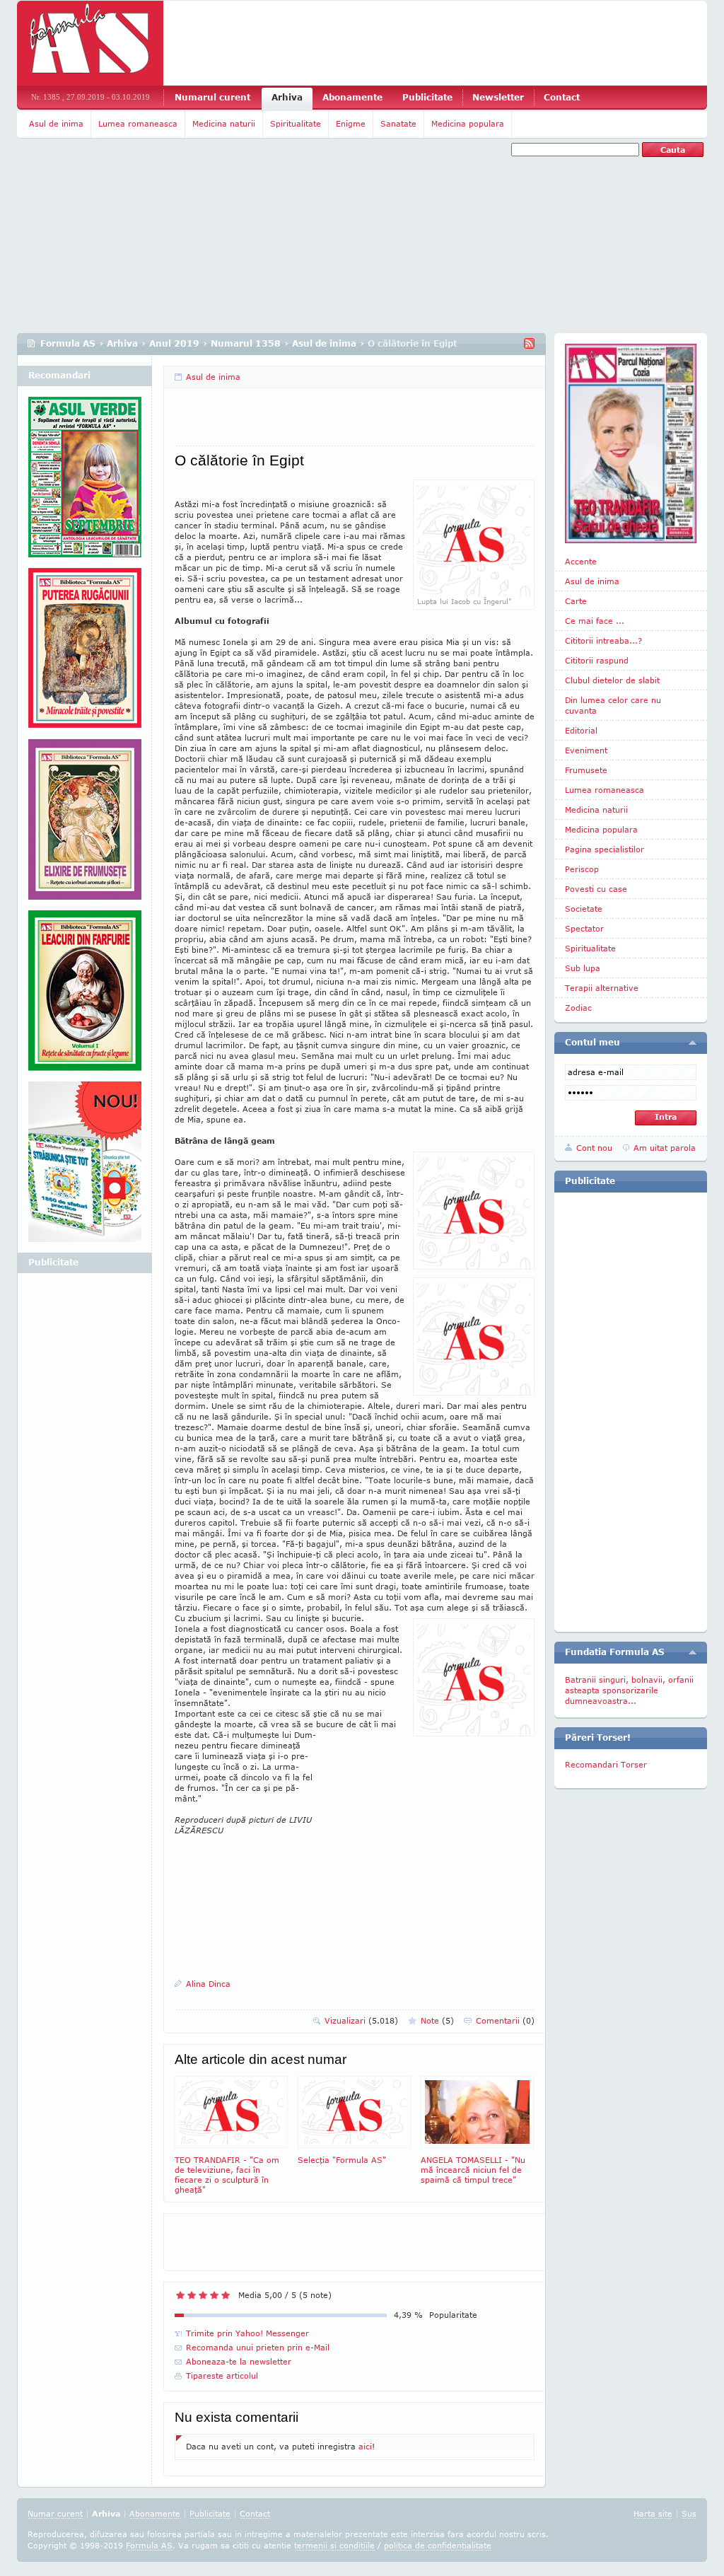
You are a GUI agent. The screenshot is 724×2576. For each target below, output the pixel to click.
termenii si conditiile (334, 2545)
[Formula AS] (90, 43)
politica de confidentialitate (438, 2545)
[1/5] (180, 2295)
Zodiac (578, 1008)
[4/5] (214, 2295)
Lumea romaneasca (138, 123)
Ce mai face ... (595, 621)
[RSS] (529, 343)
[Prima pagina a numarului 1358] (631, 443)
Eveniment (586, 750)
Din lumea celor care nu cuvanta (613, 705)
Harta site (653, 2513)
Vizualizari (361, 2020)
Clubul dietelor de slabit (612, 680)
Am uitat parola (665, 1148)
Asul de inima (56, 123)
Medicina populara (468, 123)
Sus (689, 2513)
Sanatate (398, 123)
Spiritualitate (296, 123)
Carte (576, 601)
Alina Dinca (208, 1984)
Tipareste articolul (222, 2375)
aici (365, 2446)
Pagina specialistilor (605, 849)
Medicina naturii (224, 123)
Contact (562, 97)
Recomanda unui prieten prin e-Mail (258, 2347)
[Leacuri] (85, 654)
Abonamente (352, 97)
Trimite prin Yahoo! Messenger (247, 2333)
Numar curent (55, 2513)
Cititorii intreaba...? (603, 640)
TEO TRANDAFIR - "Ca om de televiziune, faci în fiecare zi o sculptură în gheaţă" (227, 2175)
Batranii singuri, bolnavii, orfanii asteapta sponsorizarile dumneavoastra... (629, 1690)
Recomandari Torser (606, 1764)
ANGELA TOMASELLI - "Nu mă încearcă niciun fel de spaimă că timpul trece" (473, 2170)
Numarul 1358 (246, 343)
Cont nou (594, 1148)
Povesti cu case (596, 889)
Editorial (581, 730)
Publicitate (427, 97)
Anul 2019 (174, 343)
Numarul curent (212, 97)
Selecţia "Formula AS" (342, 2160)
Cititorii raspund (597, 660)
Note (437, 2020)
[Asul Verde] (85, 482)
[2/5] (192, 2295)
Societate (584, 909)
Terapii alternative (602, 988)
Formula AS (68, 343)
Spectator (584, 928)
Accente (581, 561)
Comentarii (505, 2020)
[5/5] (226, 2295)
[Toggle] (693, 1043)
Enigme (351, 123)
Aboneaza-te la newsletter (239, 2361)
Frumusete (586, 770)
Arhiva (287, 97)
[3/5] (203, 2295)
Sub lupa (583, 968)
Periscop (582, 869)
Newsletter (498, 97)
